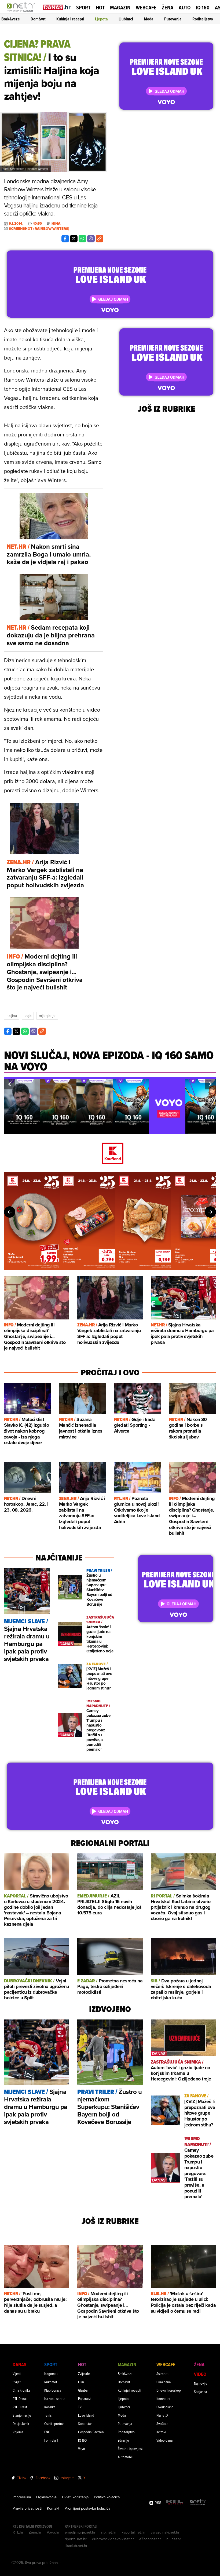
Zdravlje (123, 2440)
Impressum (22, 2497)
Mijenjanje (47, 1016)
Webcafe (146, 8)
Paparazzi (85, 2399)
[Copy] (100, 239)
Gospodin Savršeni (91, 2432)
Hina (56, 224)
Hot (100, 8)
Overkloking (165, 2407)
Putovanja (173, 19)
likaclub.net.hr (76, 2546)
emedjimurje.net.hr (80, 2532)
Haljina (12, 1016)
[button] (9, 1084)
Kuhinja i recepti (70, 19)
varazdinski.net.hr (165, 2532)
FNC (47, 2432)
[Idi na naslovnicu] (22, 12)
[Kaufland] (110, 1154)
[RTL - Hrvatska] (175, 2503)
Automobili (126, 2457)
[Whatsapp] (82, 239)
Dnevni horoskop (169, 2390)
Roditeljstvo (203, 19)
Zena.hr (35, 2532)
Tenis (48, 2415)
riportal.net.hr (76, 2539)
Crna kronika (21, 2390)
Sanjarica (200, 2392)
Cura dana (164, 2382)
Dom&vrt (38, 19)
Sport (83, 8)
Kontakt (53, 2508)
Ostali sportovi (54, 2423)
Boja (28, 1016)
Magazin (120, 8)
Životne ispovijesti (131, 2448)
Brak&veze (11, 19)
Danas (19, 2364)
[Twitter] (74, 239)
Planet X (162, 2415)
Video (200, 2374)
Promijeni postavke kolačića (87, 2508)
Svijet (17, 2382)
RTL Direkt (20, 2407)
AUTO (185, 8)
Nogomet (51, 2374)
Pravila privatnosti (27, 2508)
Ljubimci (126, 19)
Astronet (162, 2374)
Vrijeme (18, 2432)
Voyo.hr (53, 2532)
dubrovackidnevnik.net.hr (113, 2539)
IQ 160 (203, 8)
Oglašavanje (46, 2497)
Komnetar (163, 2399)
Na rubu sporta (55, 2399)
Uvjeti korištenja (75, 2497)
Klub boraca (53, 2390)
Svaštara (162, 2423)
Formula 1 (51, 2440)
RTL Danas (20, 2399)
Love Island (86, 2415)
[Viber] (91, 239)
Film (81, 2382)
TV (80, 2407)
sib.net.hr (109, 2532)
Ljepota (101, 19)
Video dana (164, 2440)
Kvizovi (161, 2432)
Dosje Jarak (21, 2423)
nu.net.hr (174, 2539)
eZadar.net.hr (150, 2539)
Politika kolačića (107, 2497)
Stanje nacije (22, 2415)
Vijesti (17, 2374)
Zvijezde (84, 2374)
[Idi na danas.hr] (57, 7)
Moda (149, 19)
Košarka (50, 2407)
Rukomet (51, 2382)
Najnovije (201, 2383)
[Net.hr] (198, 2503)
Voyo (82, 2448)
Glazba (83, 2390)
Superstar (85, 2423)
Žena (168, 8)
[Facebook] (65, 239)
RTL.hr (18, 2532)
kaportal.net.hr (133, 2532)
